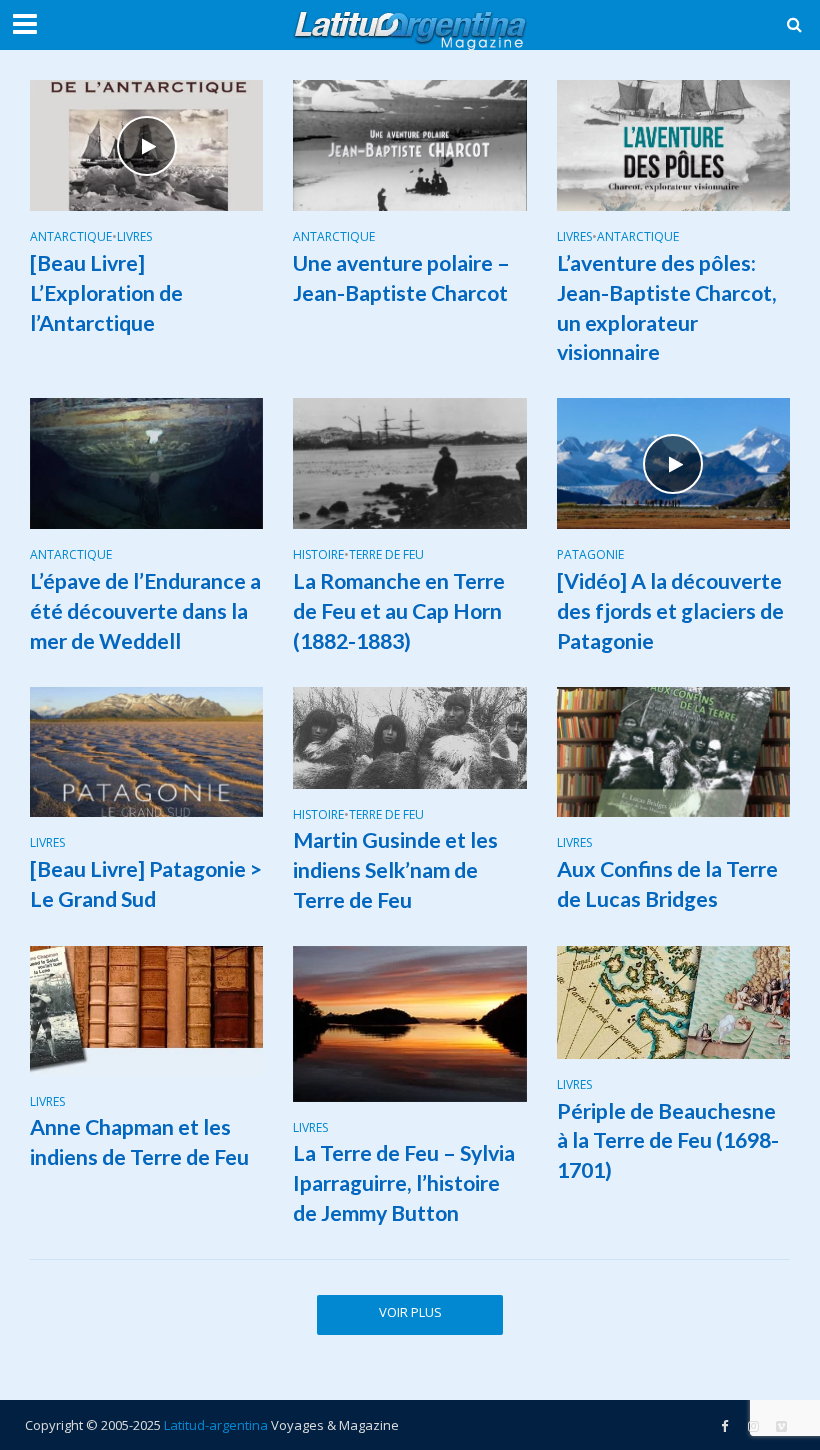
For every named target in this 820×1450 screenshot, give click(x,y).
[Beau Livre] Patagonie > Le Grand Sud (146, 884)
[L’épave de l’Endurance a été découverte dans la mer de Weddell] (146, 462)
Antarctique (71, 237)
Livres (134, 237)
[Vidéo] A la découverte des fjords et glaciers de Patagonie (670, 611)
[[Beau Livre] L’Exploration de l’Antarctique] (146, 144)
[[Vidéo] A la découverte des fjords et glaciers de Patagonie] (673, 462)
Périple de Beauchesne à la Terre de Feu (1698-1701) (668, 1141)
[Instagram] (781, 1426)
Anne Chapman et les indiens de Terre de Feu (139, 1142)
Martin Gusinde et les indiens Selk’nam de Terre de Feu (395, 870)
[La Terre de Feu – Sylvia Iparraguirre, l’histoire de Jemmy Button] (409, 1022)
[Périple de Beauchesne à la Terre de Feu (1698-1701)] (673, 1001)
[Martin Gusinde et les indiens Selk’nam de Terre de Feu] (409, 736)
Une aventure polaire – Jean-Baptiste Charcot (401, 278)
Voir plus (410, 1312)
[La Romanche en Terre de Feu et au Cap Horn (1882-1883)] (409, 462)
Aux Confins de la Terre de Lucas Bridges (667, 884)
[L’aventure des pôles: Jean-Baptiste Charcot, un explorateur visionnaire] (673, 144)
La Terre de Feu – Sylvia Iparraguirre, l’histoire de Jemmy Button (404, 1183)
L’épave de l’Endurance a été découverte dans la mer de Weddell (145, 611)
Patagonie (590, 555)
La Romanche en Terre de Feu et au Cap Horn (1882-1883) (399, 611)
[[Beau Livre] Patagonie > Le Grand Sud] (146, 750)
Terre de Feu (386, 555)
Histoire (318, 555)
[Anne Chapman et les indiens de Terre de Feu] (146, 1009)
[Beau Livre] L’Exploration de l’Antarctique (106, 293)
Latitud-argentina (216, 1425)
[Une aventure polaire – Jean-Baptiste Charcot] (409, 144)
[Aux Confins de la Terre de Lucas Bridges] (673, 750)
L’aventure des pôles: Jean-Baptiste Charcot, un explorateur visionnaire (667, 308)
